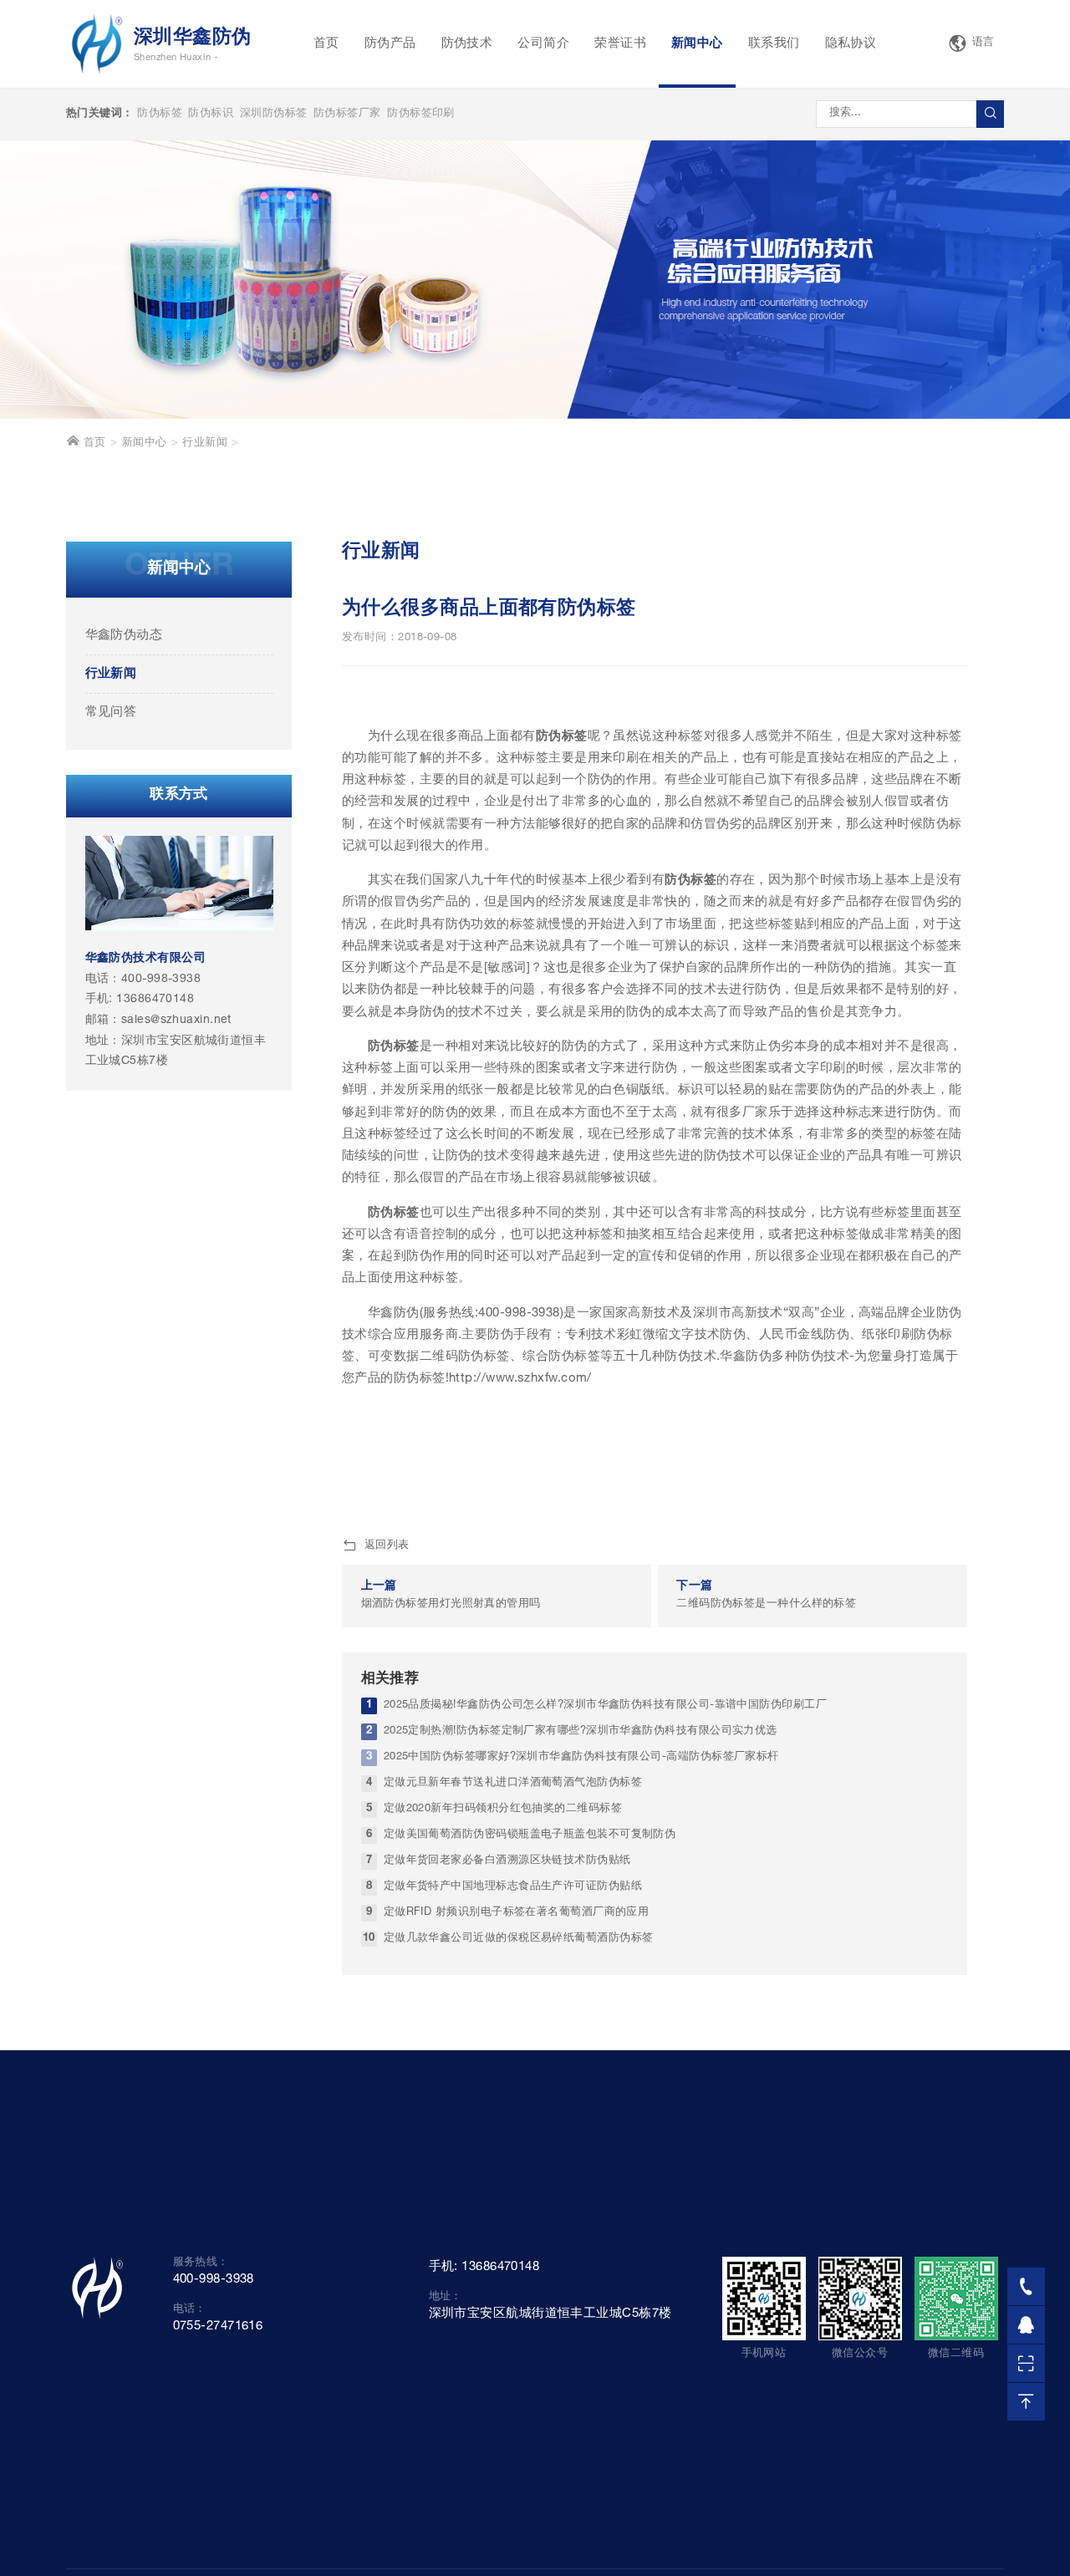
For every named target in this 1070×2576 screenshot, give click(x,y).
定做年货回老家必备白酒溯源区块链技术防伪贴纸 (507, 1861)
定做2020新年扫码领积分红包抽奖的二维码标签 (503, 1809)
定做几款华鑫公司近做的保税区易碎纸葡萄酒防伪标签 (519, 1939)
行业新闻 (205, 443)
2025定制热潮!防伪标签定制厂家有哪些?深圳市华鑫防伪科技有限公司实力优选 (581, 1731)
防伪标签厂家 (347, 114)
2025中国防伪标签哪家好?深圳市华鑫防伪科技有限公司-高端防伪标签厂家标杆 (581, 1757)
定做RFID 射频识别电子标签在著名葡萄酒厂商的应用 (517, 1913)
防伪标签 (160, 114)
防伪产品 (390, 44)
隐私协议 (851, 44)
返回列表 (387, 1546)
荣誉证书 (620, 44)
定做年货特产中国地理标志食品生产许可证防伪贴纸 (513, 1887)
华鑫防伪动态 (124, 636)
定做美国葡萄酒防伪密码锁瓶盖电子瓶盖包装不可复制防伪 (530, 1835)
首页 (326, 44)
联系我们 (774, 44)
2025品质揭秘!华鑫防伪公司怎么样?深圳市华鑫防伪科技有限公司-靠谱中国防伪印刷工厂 (605, 1705)
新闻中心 (697, 44)
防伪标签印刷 (421, 114)
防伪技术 (467, 44)
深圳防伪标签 (274, 114)
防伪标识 (211, 114)
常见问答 (111, 713)
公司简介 (543, 44)
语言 (983, 43)
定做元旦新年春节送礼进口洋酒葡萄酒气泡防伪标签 (513, 1783)
